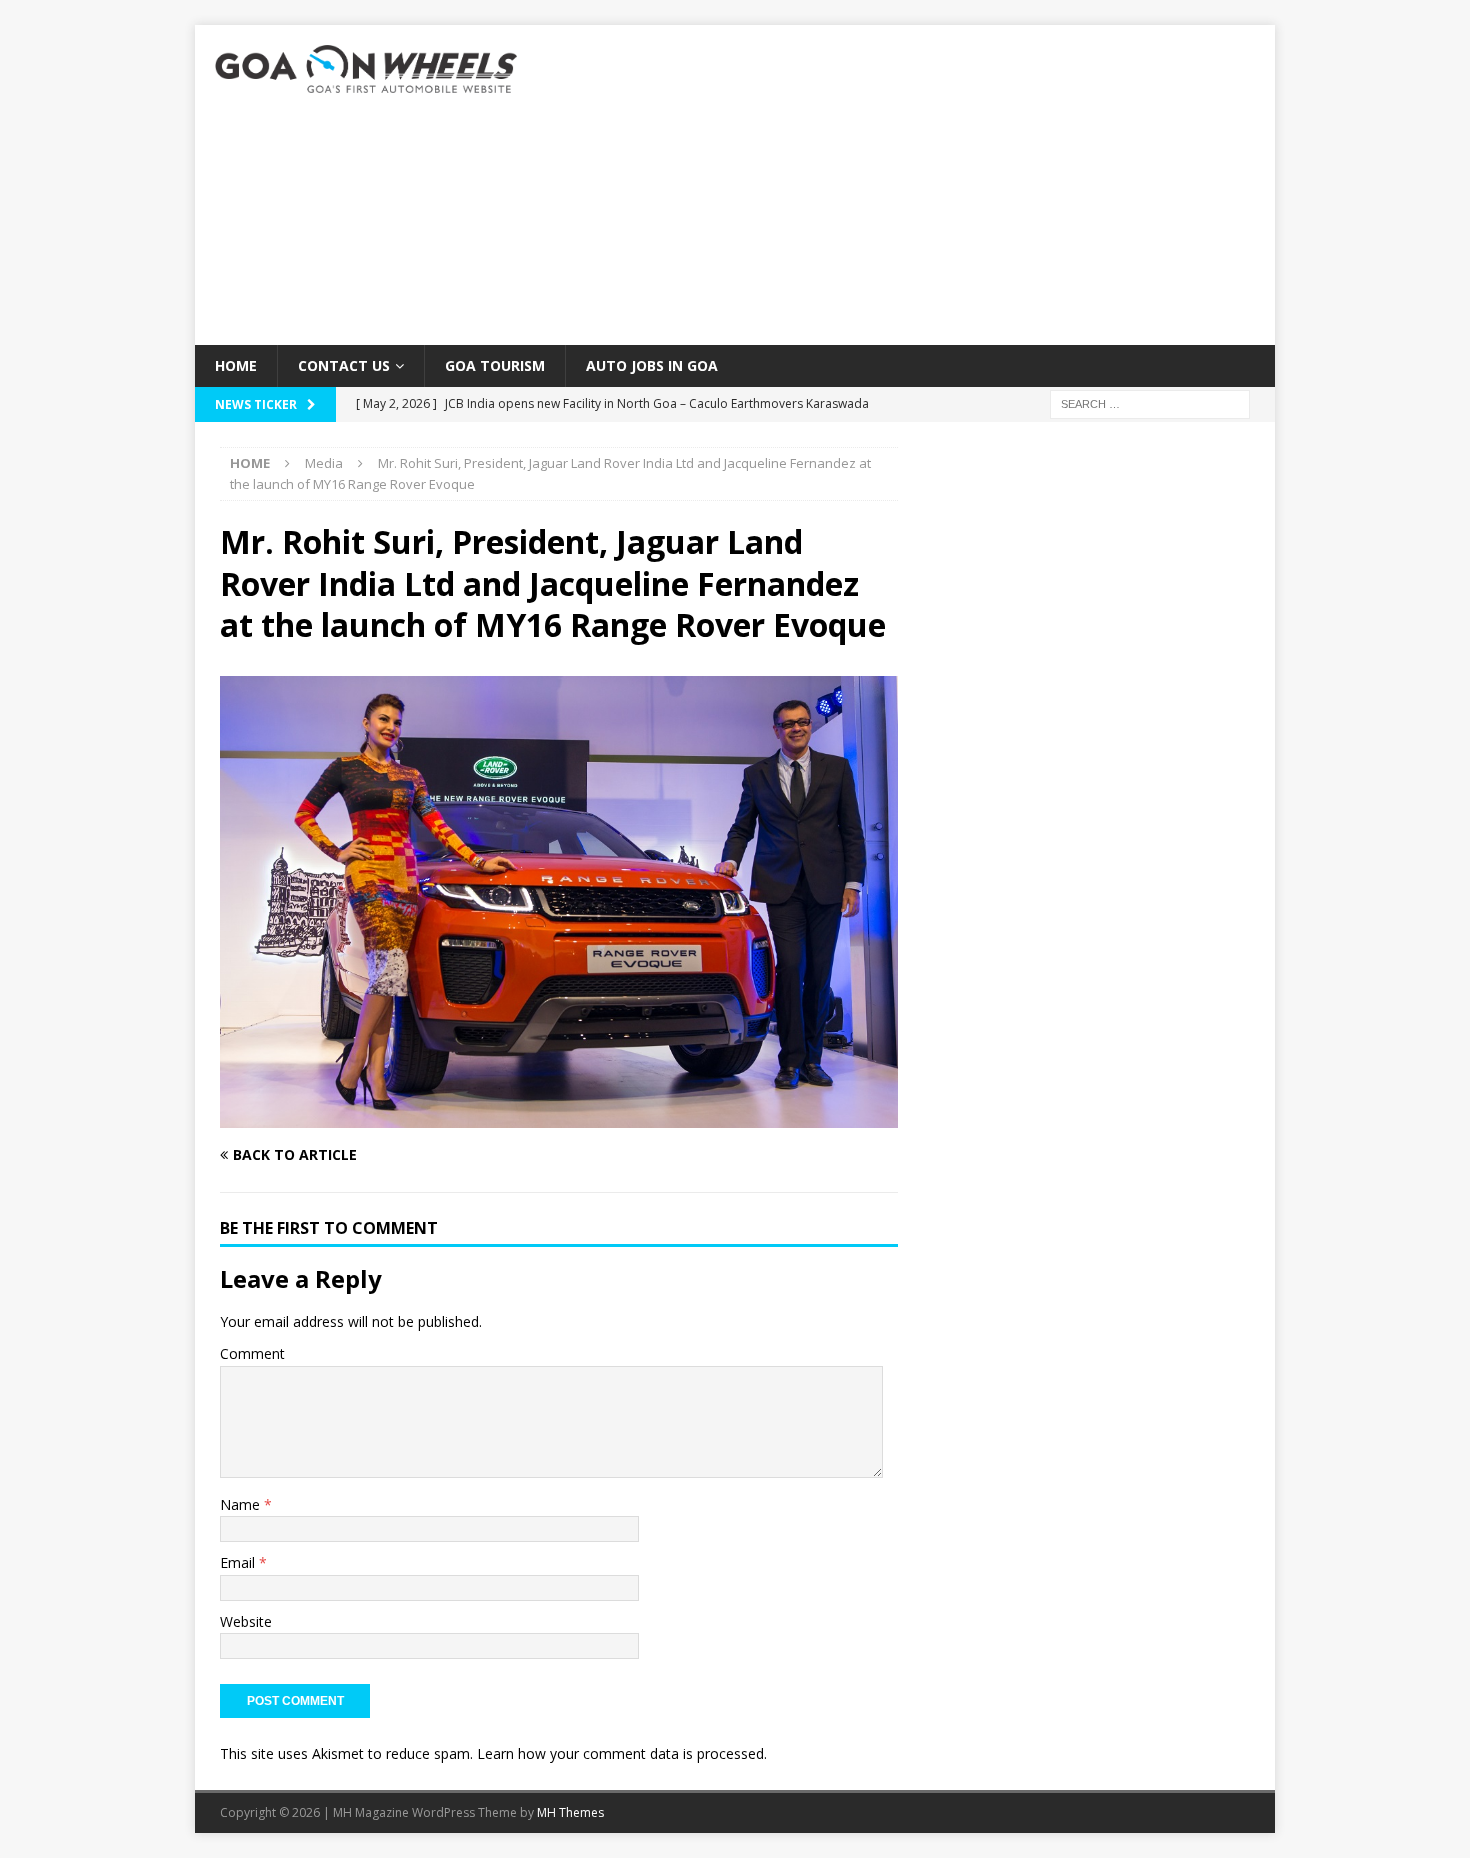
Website (246, 1621)
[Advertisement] (909, 185)
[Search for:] (1150, 403)
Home (236, 365)
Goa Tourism (495, 365)
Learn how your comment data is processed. (622, 1753)
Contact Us (344, 365)
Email (239, 1562)
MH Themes (570, 1812)
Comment (252, 1353)
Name (242, 1504)
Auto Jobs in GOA (652, 365)
